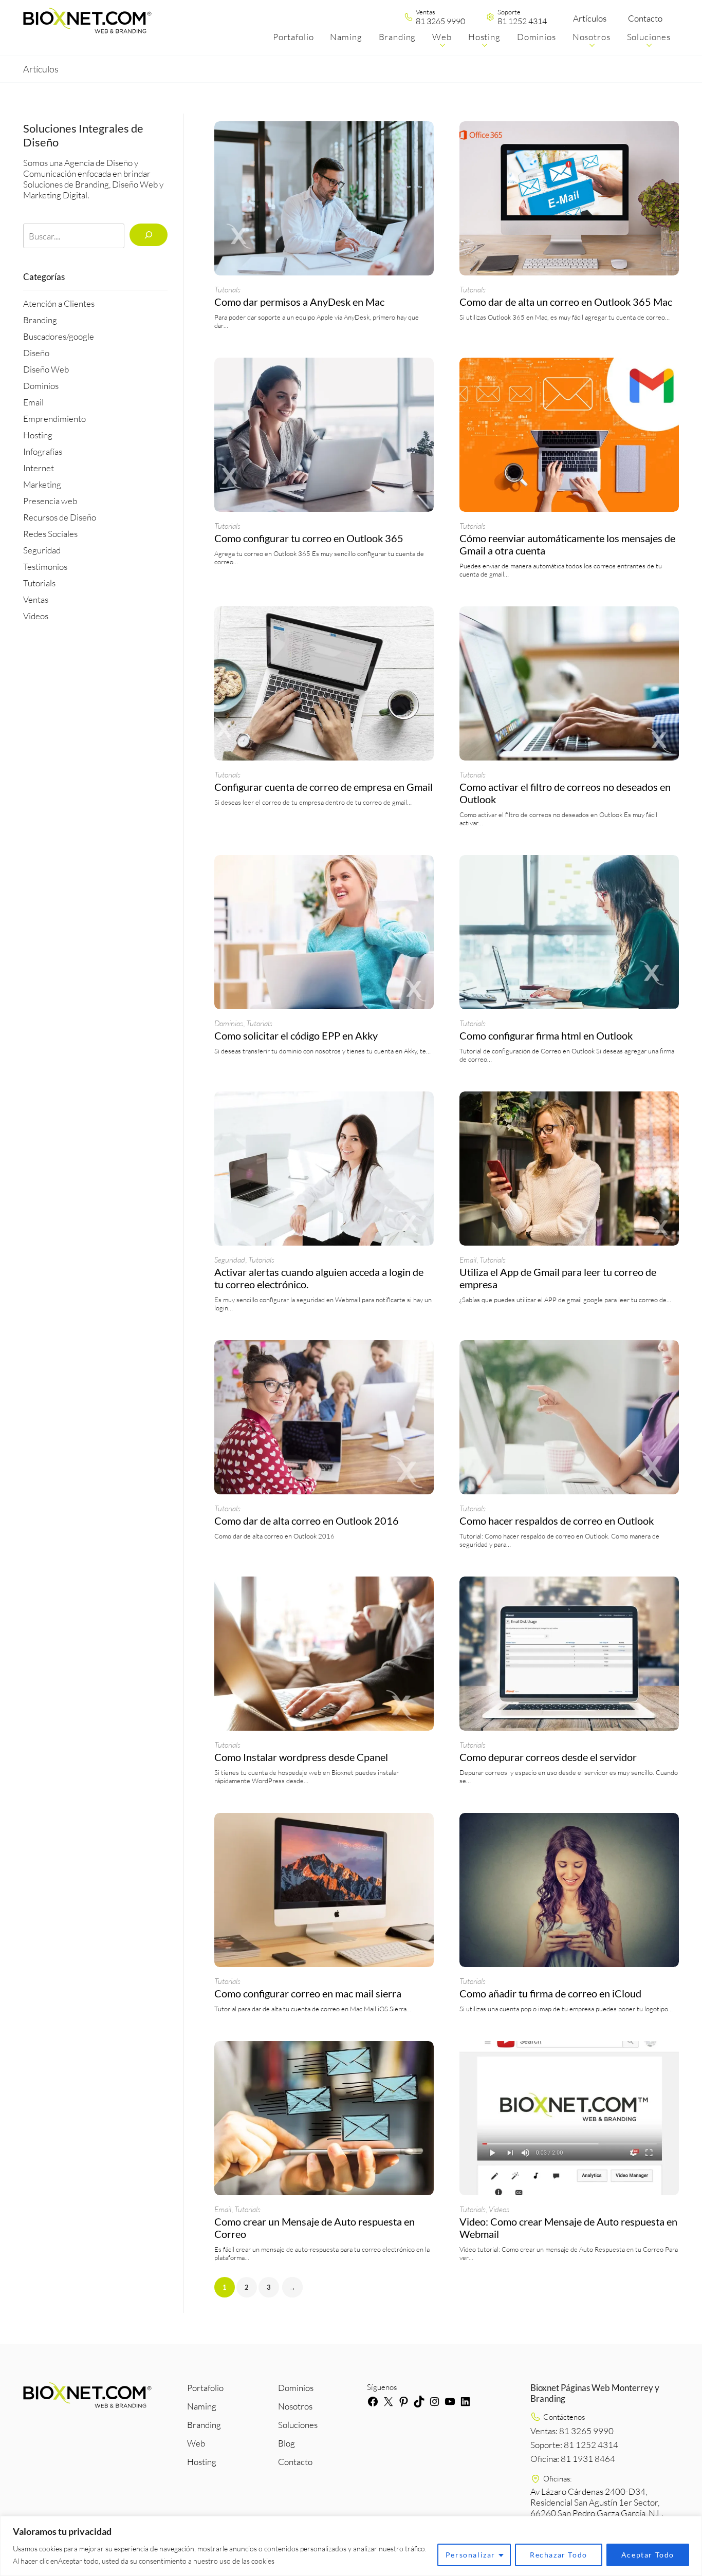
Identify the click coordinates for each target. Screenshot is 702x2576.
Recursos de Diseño (60, 517)
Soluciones (298, 2425)
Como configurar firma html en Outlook (546, 1035)
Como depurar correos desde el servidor (548, 1757)
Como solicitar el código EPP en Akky (296, 1035)
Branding (40, 320)
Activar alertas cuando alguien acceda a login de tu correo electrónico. (319, 1278)
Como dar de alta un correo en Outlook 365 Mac (566, 302)
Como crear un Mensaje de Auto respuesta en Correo (315, 2228)
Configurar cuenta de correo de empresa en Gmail (324, 787)
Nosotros (295, 2406)
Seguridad (42, 550)
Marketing (42, 484)
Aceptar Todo (648, 2555)
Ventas (36, 599)
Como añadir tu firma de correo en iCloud (550, 1993)
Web (196, 2443)
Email (33, 402)
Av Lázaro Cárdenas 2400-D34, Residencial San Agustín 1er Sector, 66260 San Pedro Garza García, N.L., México (597, 2508)
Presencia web (50, 501)
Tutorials (39, 583)
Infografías (43, 451)
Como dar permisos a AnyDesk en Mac (299, 302)
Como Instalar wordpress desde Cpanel (301, 1757)
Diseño (36, 353)
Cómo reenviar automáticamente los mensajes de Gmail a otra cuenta (567, 544)
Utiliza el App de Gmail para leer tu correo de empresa (558, 1278)
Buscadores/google (59, 336)
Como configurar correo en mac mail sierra (308, 1993)
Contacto (645, 18)
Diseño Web (46, 369)
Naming (202, 2406)
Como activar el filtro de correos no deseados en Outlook (565, 793)
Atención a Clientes (59, 303)
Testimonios (45, 567)
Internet (39, 468)
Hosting (38, 435)
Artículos (590, 18)
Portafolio (205, 2388)
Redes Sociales (50, 534)
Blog (287, 2443)
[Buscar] (148, 235)
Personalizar (470, 2555)
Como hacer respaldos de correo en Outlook (557, 1521)
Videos (36, 616)
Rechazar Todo (559, 2555)
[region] (351, 2546)
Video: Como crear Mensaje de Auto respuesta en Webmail (568, 2228)
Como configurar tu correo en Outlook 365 (309, 538)
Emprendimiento (54, 419)
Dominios (41, 386)
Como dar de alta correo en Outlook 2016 (307, 1521)
